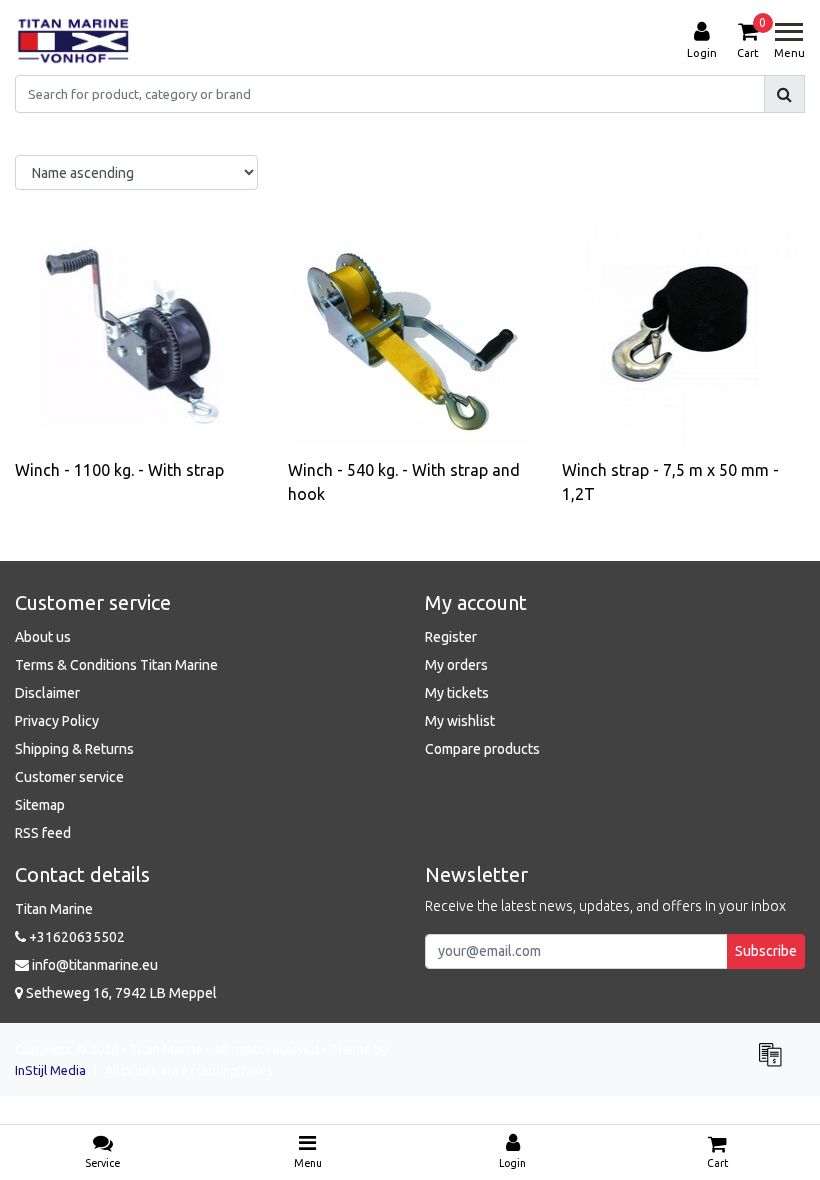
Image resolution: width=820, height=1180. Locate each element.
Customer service (69, 777)
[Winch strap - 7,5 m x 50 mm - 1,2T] (683, 327)
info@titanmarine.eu (95, 965)
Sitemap (40, 805)
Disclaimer (47, 693)
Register (451, 637)
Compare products (482, 749)
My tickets (457, 693)
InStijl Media (50, 1070)
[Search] (784, 94)
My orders (456, 665)
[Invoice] (775, 1063)
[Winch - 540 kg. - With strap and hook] (409, 327)
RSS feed (43, 833)
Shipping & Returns (74, 749)
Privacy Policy (57, 721)
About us (43, 637)
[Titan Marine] (73, 41)
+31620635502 (75, 937)
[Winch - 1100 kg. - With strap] (136, 327)
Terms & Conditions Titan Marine (116, 665)
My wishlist (460, 721)
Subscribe (766, 951)
